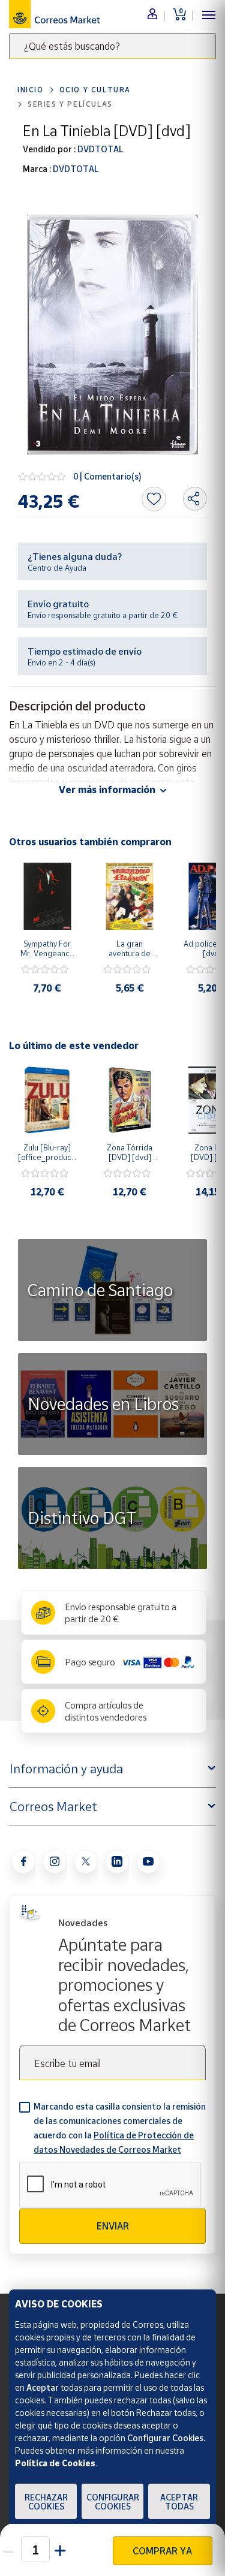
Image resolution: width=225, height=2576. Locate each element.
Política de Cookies (55, 2463)
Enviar (113, 2226)
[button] (61, 2549)
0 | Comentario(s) (107, 476)
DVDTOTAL (99, 149)
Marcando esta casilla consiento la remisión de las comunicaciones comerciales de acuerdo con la (120, 2128)
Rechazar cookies (46, 2502)
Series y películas (70, 104)
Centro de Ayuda (57, 568)
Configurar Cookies (113, 2502)
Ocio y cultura (95, 90)
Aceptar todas (179, 2502)
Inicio (31, 90)
